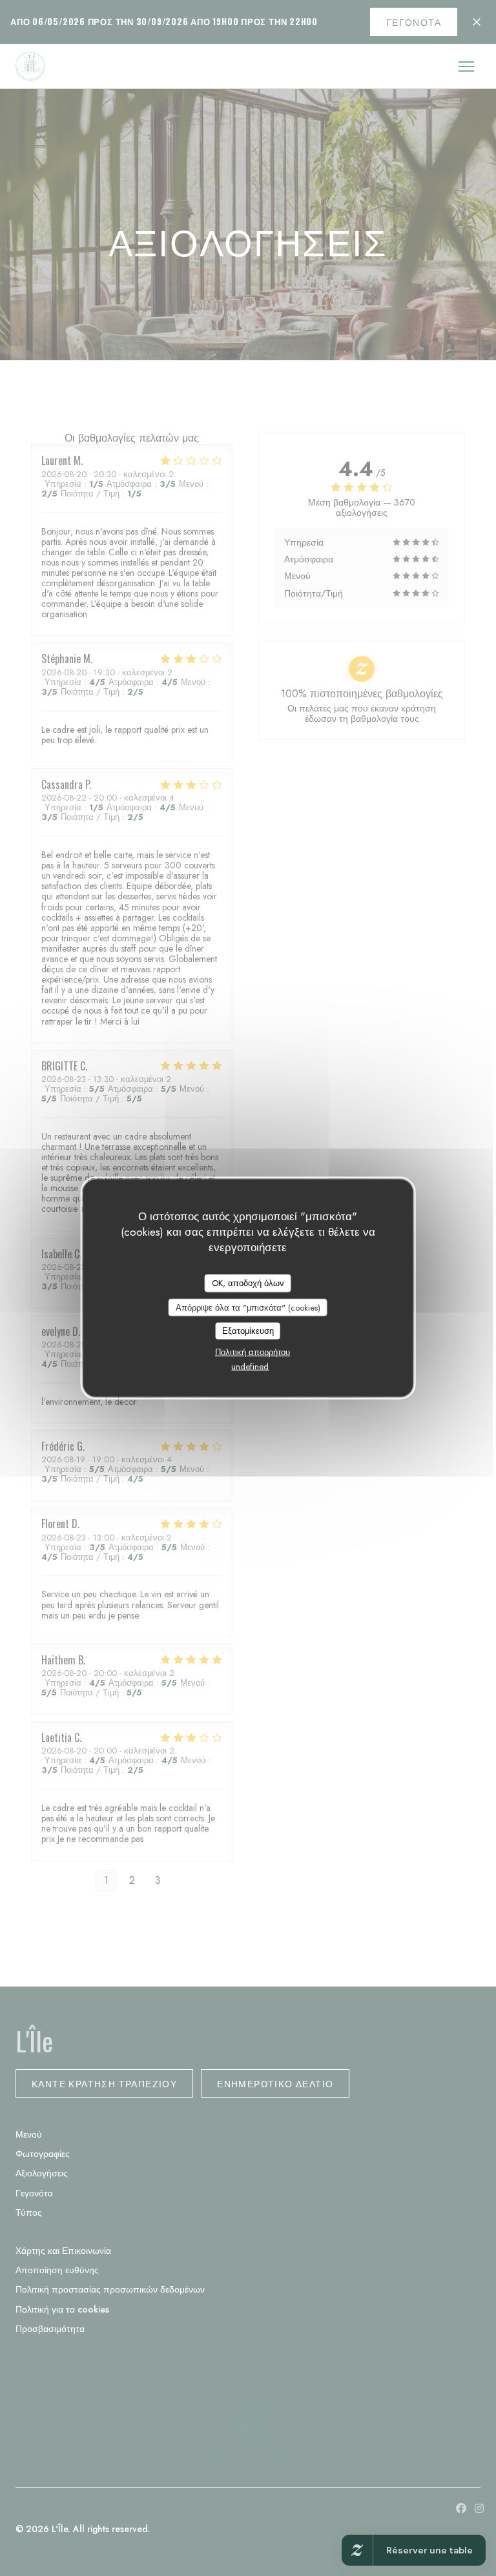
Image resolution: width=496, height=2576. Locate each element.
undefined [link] (250, 1366)
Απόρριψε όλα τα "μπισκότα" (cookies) (248, 1307)
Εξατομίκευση (248, 1331)
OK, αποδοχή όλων (248, 1283)
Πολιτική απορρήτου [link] (253, 1352)
